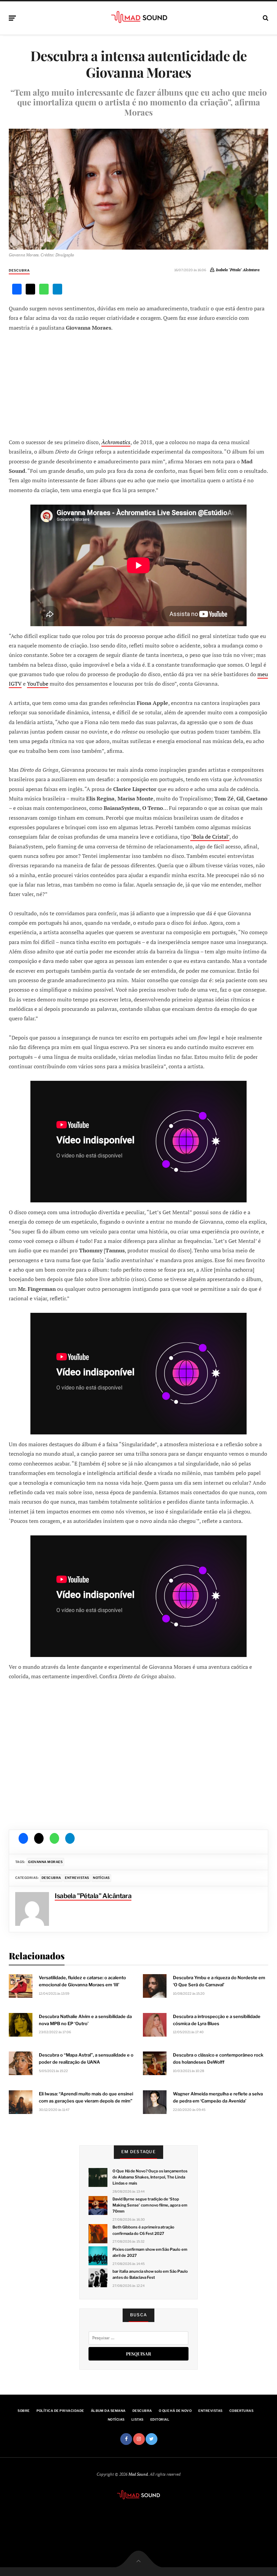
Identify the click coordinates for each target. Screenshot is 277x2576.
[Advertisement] (138, 384)
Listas (137, 2419)
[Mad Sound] (139, 17)
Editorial (160, 2419)
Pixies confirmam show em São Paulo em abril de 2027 (150, 2252)
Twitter (152, 2439)
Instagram (139, 2439)
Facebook (126, 2439)
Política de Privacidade (60, 2411)
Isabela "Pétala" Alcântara (238, 270)
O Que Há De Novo (175, 2411)
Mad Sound (138, 2474)
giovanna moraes (45, 1862)
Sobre (23, 2411)
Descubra (19, 270)
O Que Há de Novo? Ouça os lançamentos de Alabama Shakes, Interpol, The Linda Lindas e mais (150, 2177)
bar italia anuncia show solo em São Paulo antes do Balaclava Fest (150, 2274)
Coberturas (242, 2411)
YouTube (38, 684)
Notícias (101, 1878)
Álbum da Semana (108, 2411)
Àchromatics (116, 442)
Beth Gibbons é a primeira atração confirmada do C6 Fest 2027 (143, 2230)
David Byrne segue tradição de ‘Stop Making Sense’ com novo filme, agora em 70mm (150, 2205)
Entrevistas (77, 1878)
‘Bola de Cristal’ (210, 837)
